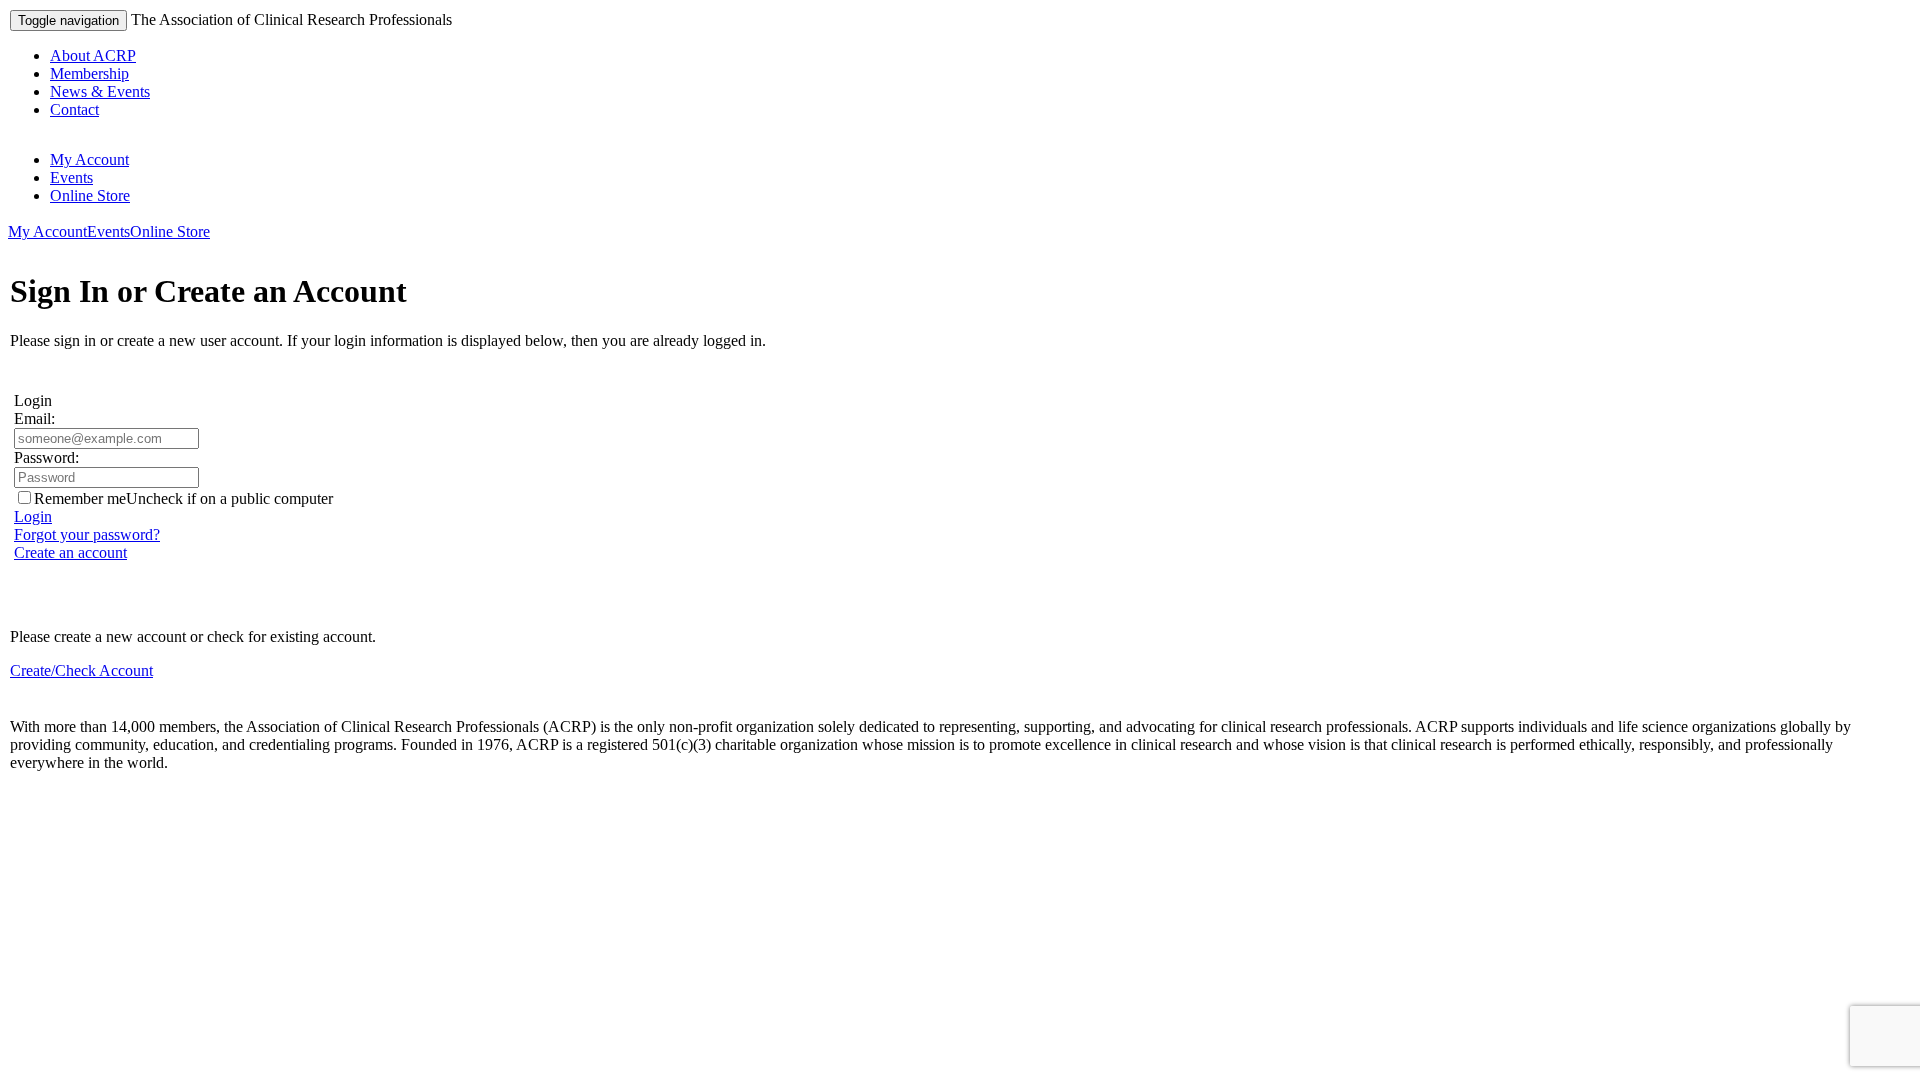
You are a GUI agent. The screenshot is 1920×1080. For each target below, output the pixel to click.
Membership (89, 73)
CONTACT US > (69, 796)
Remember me (80, 498)
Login (33, 516)
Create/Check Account (81, 670)
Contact (74, 109)
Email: (34, 418)
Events (71, 177)
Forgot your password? (87, 534)
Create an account (70, 552)
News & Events (100, 91)
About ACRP (93, 55)
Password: (46, 457)
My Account (89, 159)
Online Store (90, 195)
